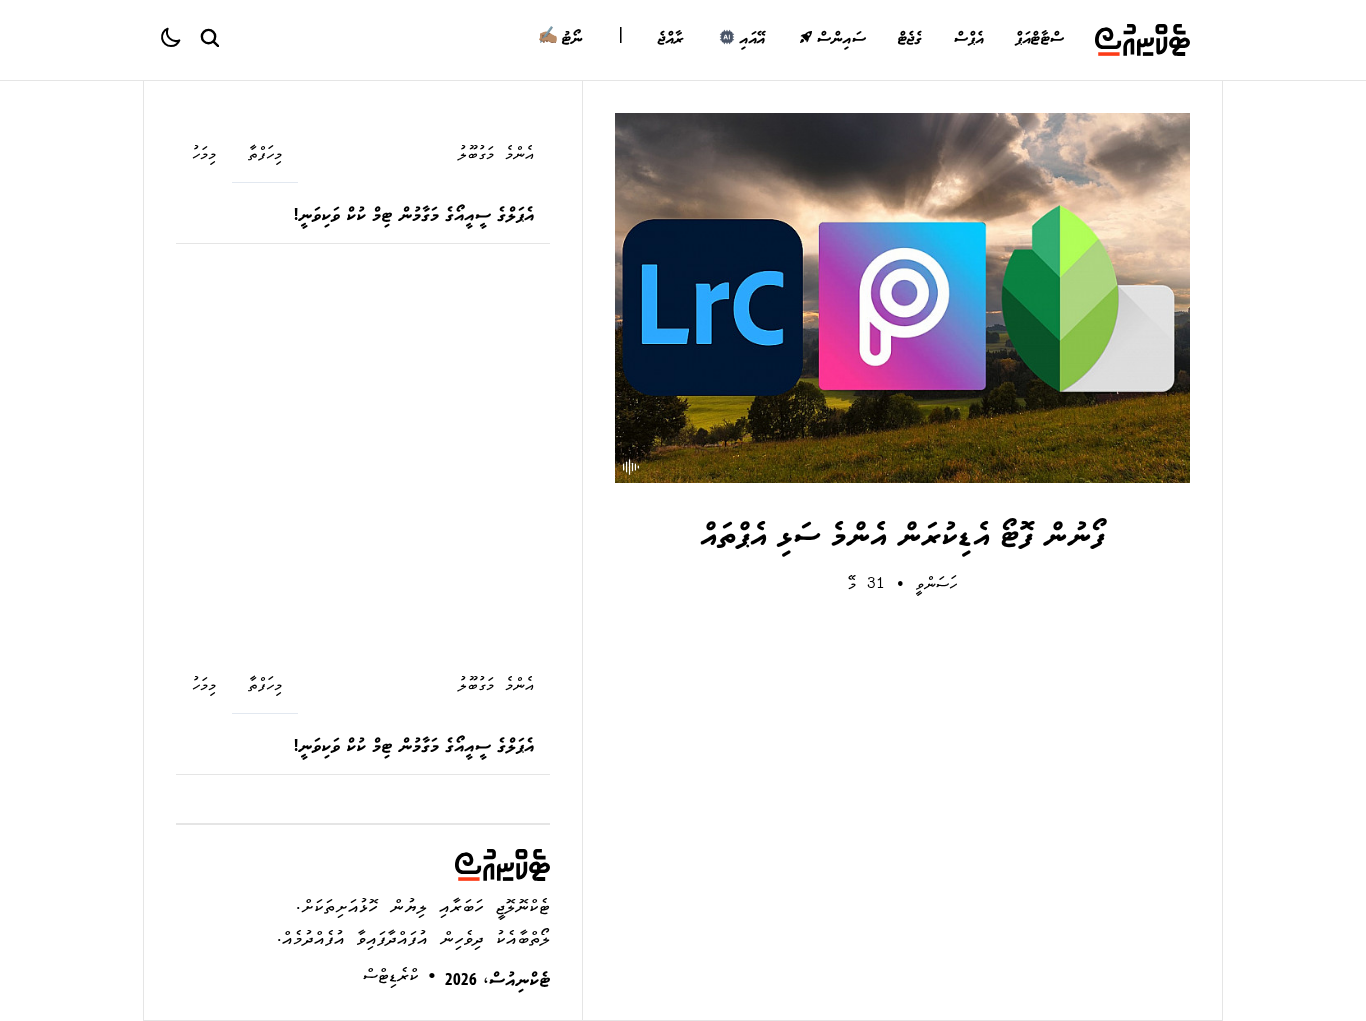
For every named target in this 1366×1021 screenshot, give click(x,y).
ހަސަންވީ (936, 585)
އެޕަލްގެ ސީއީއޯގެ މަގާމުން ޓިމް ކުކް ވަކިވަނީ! (414, 217)
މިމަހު (204, 156)
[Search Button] (209, 37)
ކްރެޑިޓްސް (391, 978)
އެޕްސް (968, 40)
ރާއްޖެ (670, 40)
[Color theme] (179, 40)
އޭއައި (751, 40)
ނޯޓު (560, 40)
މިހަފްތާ (265, 156)
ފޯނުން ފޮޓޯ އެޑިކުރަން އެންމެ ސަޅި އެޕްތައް (902, 539)
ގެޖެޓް (909, 40)
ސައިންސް (840, 40)
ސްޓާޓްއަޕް (1039, 40)
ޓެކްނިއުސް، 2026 (497, 982)
